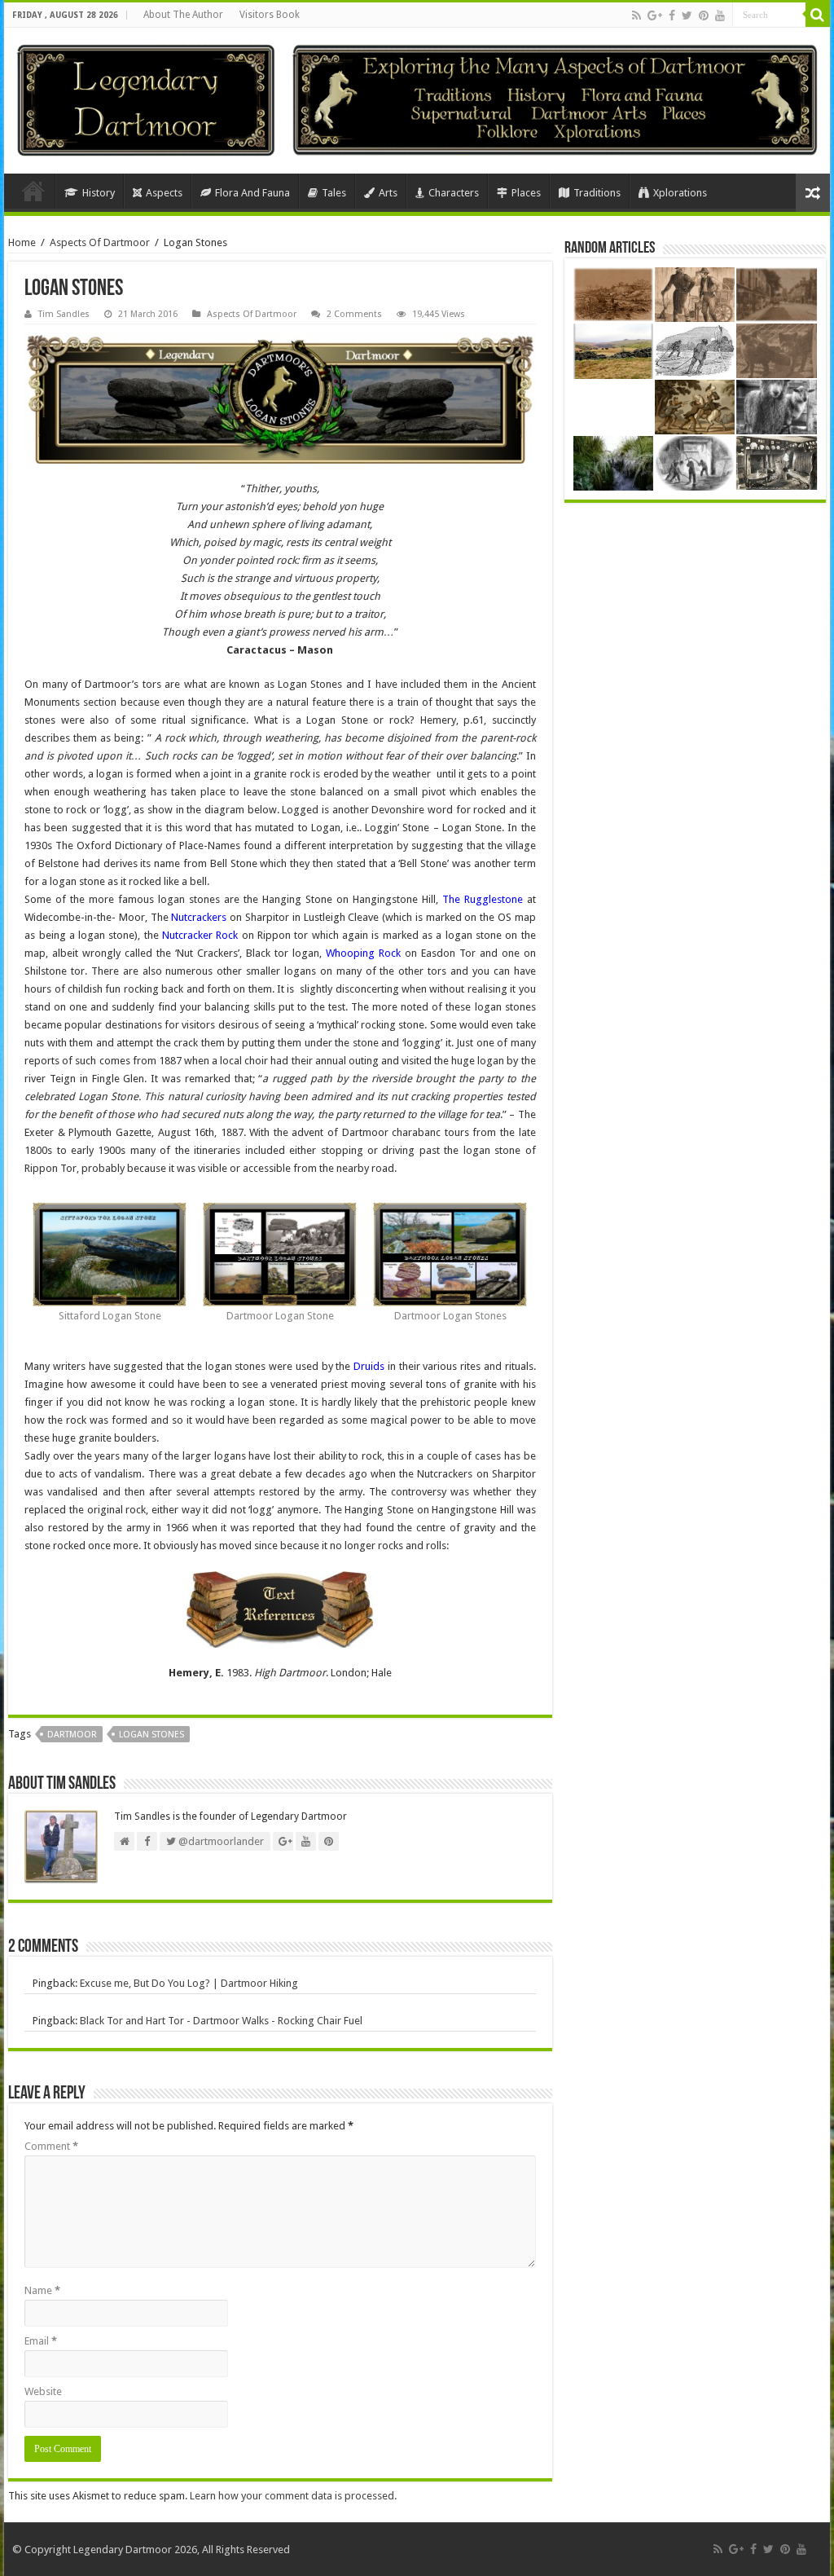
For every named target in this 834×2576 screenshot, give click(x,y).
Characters (454, 193)
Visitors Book (270, 15)
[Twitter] (687, 15)
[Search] (818, 15)
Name (42, 2290)
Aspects (164, 193)
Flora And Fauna (252, 193)
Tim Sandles (64, 314)
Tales (334, 193)
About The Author (183, 15)
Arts (388, 193)
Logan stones (151, 1735)
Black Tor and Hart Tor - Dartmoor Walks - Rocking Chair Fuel (221, 2021)
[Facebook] (672, 15)
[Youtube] (720, 15)
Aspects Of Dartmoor (100, 242)
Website (43, 2391)
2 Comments (354, 314)
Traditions (597, 193)
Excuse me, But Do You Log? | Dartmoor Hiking (189, 1983)
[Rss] (636, 15)
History (99, 193)
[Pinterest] (704, 15)
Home (33, 191)
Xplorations (680, 193)
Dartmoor (72, 1735)
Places (526, 193)
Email (41, 2341)
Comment (51, 2146)
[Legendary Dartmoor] (146, 98)
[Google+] (655, 15)
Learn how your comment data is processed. (293, 2496)
